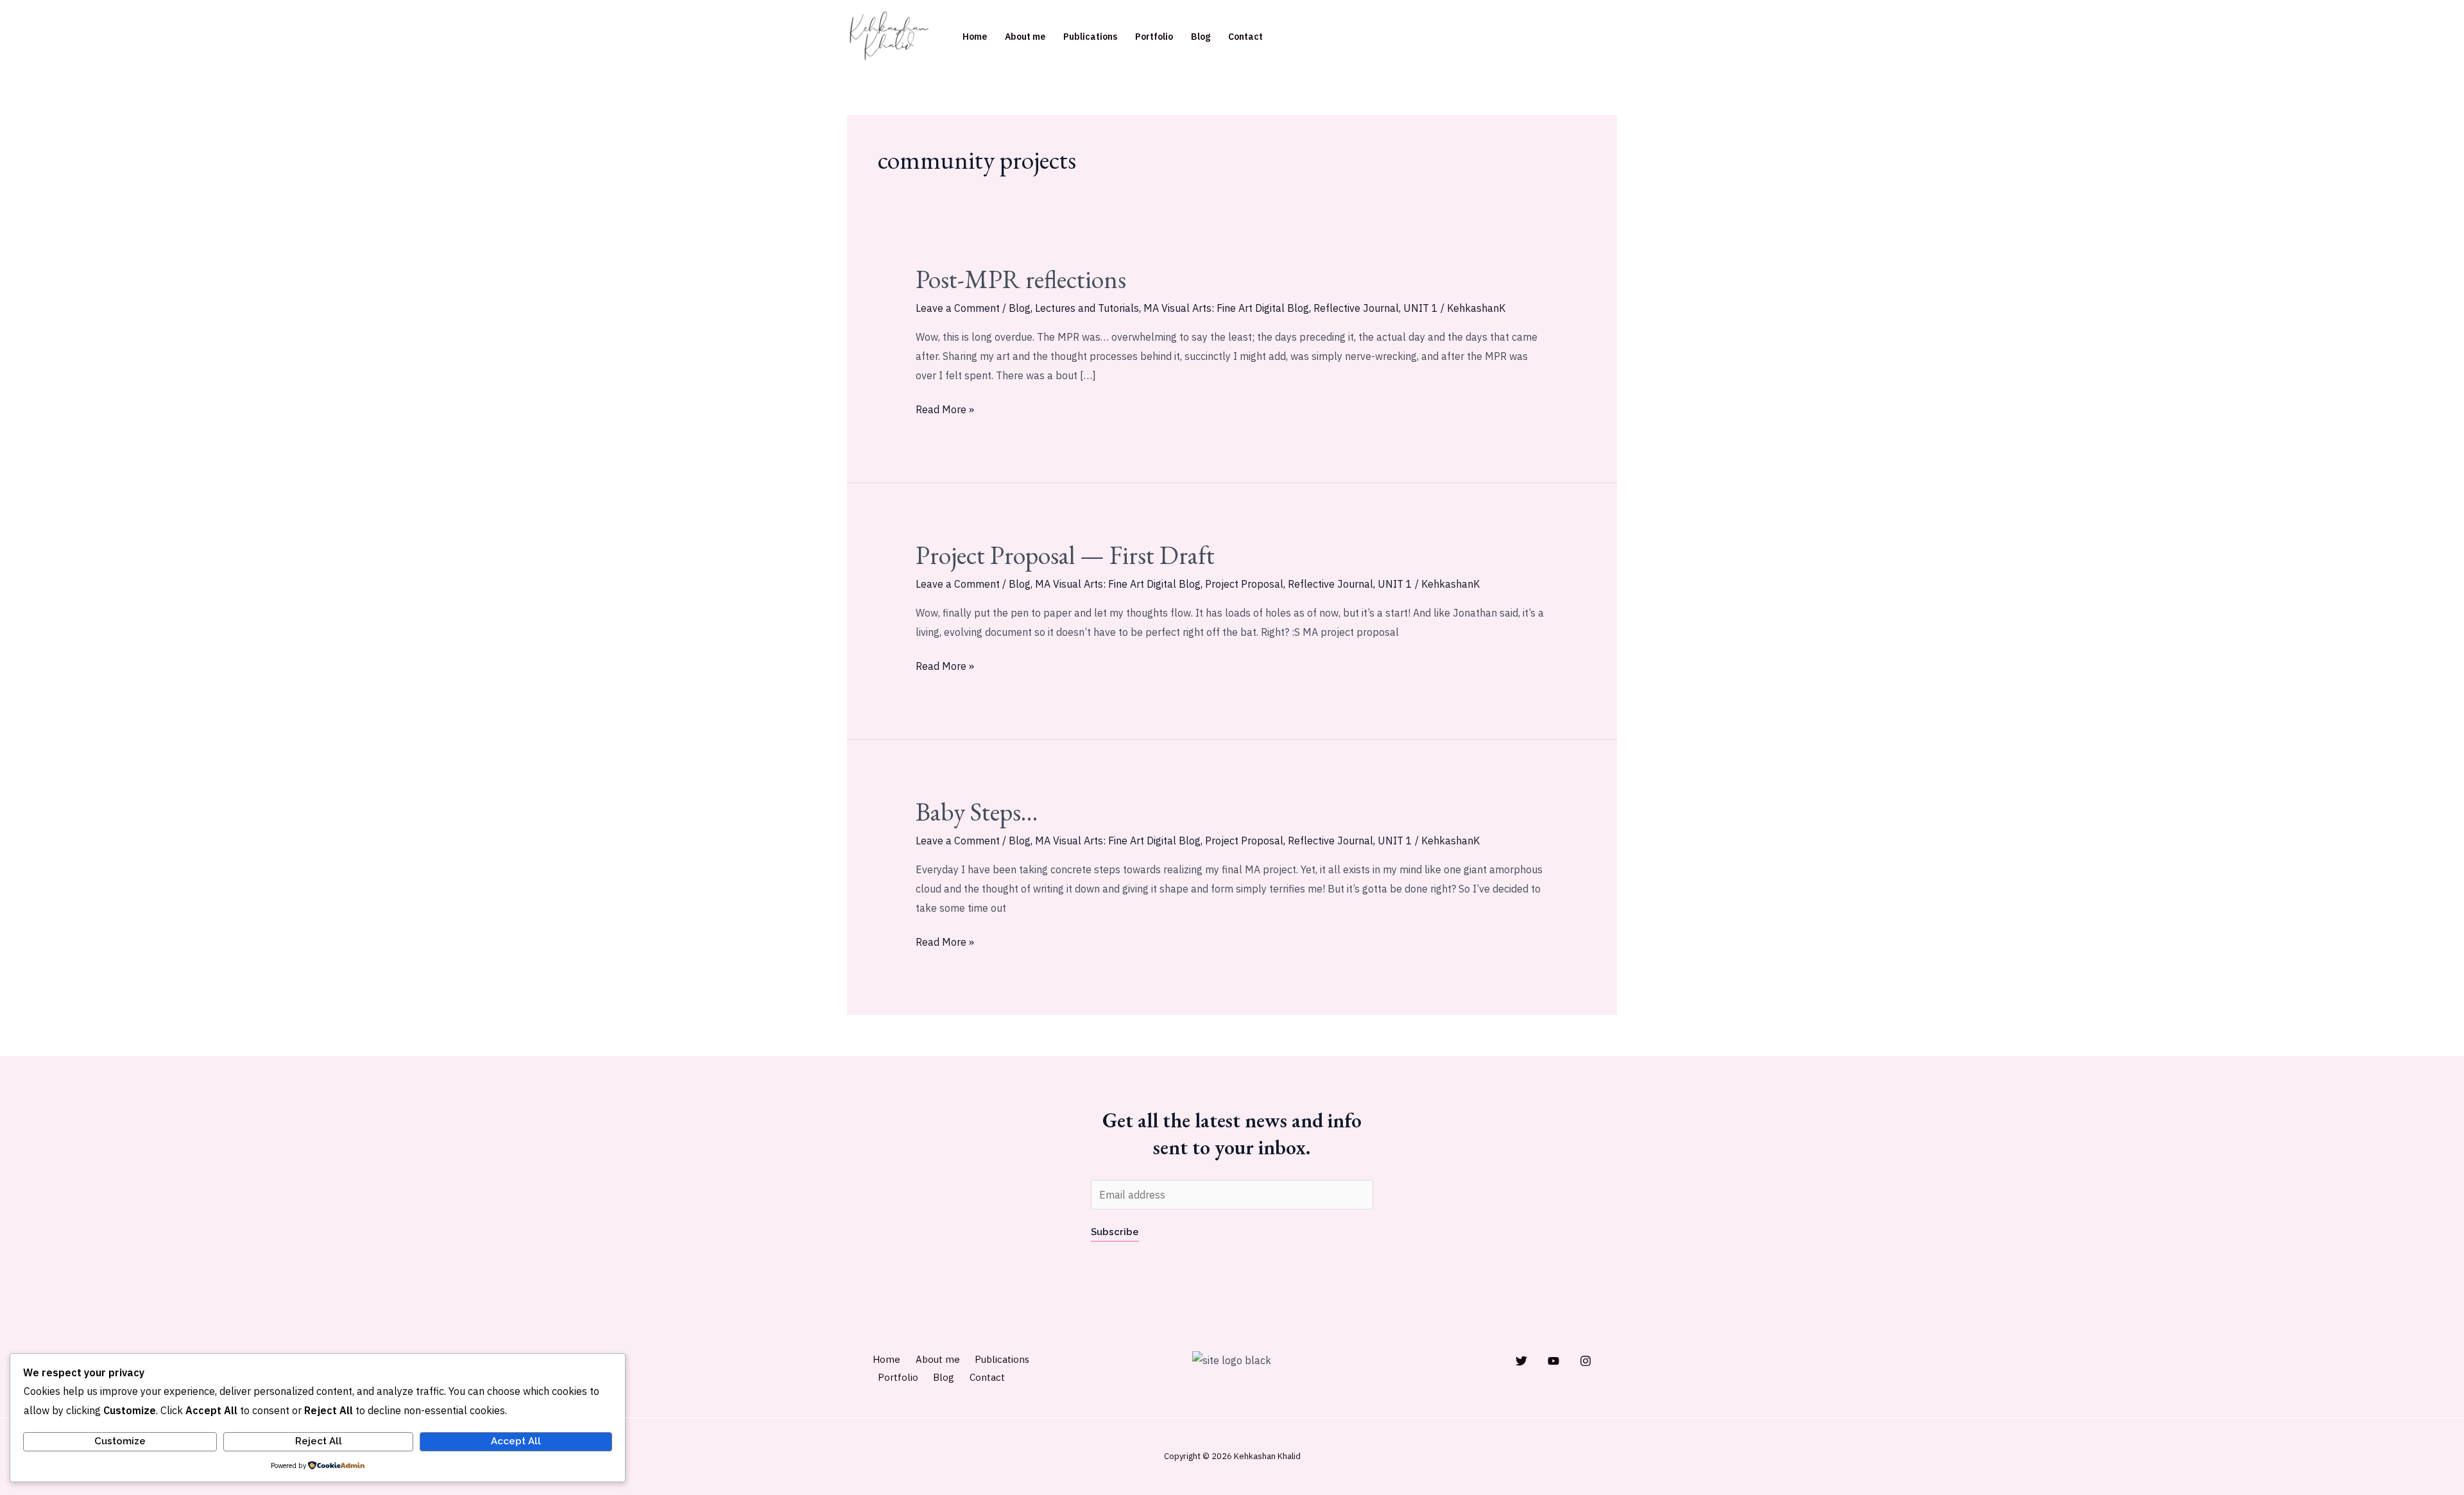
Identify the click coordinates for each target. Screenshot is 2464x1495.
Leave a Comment (958, 308)
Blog (1201, 37)
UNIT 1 (1421, 308)
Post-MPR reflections (1021, 279)
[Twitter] (1521, 1361)
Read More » (945, 408)
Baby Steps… (977, 812)
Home (975, 37)
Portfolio (1154, 37)
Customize (120, 1441)
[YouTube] (1553, 1361)
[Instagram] (1586, 1361)
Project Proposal (1244, 584)
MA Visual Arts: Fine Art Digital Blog (1226, 308)
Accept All (516, 1441)
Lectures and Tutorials (1087, 308)
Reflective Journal (1356, 308)
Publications (1090, 37)
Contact (1245, 37)
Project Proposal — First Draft (1065, 555)
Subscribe (1115, 1232)
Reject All (319, 1441)
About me (1025, 37)
